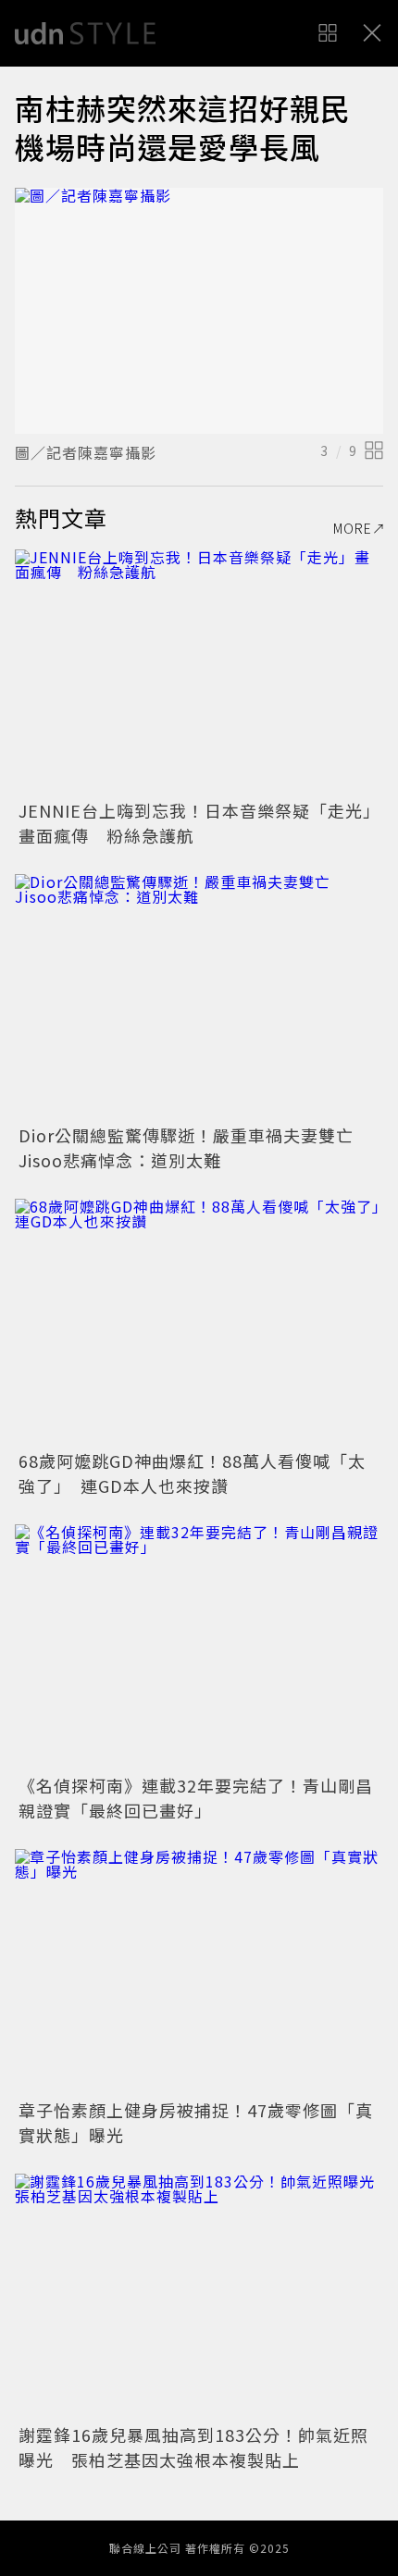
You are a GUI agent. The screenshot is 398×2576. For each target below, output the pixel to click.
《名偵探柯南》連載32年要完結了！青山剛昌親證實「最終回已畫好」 (196, 1798)
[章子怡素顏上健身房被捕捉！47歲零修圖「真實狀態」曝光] (199, 1972)
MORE (353, 528)
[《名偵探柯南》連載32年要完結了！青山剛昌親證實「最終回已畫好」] (199, 1647)
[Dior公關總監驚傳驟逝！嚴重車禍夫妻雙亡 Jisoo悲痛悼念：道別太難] (199, 997)
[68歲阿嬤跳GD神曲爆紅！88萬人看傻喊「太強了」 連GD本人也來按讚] (199, 1321)
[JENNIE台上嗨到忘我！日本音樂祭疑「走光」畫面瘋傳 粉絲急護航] (199, 672)
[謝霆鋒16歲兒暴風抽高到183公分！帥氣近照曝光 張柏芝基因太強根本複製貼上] (199, 2296)
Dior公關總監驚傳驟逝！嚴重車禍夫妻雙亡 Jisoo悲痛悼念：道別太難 (195, 1147)
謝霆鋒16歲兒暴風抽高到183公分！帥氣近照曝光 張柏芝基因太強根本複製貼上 (193, 2447)
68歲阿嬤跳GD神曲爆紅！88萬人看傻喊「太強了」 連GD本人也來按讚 (192, 1473)
